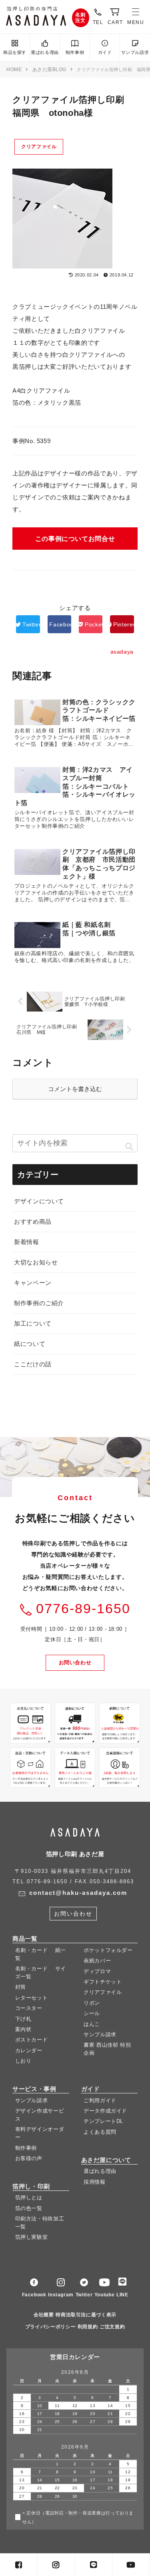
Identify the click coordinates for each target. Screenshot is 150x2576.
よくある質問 (100, 2132)
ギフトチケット (103, 1982)
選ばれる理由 (45, 52)
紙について (30, 1344)
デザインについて (39, 1201)
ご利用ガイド (100, 2100)
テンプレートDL (103, 2122)
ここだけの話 (33, 1364)
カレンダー (29, 2050)
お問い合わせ (75, 1663)
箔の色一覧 (29, 2208)
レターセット (32, 1998)
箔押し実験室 (32, 2237)
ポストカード (32, 2040)
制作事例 (75, 52)
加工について (33, 1323)
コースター (29, 2008)
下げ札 (23, 2019)
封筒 (21, 1987)
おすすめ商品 (33, 1221)
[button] (129, 1147)
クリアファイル (39, 147)
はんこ (92, 2024)
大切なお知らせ (36, 1262)
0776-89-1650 (83, 1609)
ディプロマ (97, 1971)
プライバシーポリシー (50, 2327)
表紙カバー (97, 1961)
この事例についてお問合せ (75, 539)
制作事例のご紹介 (39, 1303)
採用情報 (95, 2182)
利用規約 (88, 2327)
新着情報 (27, 1242)
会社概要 (44, 2315)
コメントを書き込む (75, 1089)
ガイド (105, 52)
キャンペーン (33, 1283)
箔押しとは (29, 2197)
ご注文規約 (112, 2327)
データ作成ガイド (105, 2111)
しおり (23, 2061)
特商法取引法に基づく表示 (86, 2315)
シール (92, 2013)
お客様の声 (29, 2158)
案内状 (23, 2029)
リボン (92, 2003)
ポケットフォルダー (108, 1950)
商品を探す (15, 52)
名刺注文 (81, 18)
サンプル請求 (135, 52)
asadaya (36, 16)
